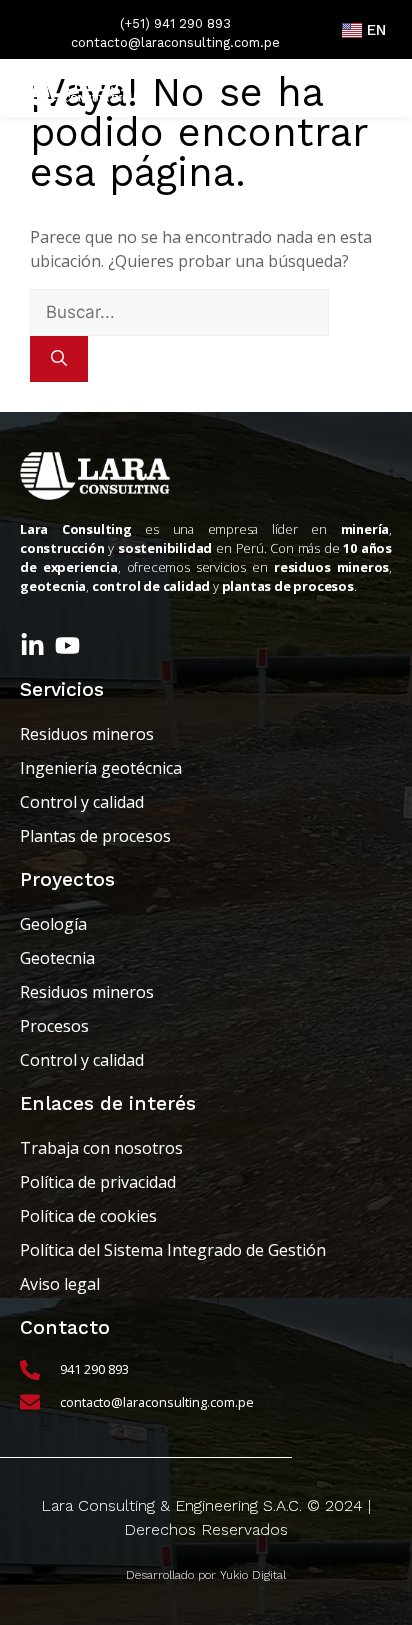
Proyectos (67, 879)
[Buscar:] (179, 312)
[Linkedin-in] (32, 645)
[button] (368, 88)
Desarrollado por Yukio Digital (206, 1575)
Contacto (65, 1327)
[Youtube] (67, 645)
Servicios (62, 689)
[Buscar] (59, 359)
